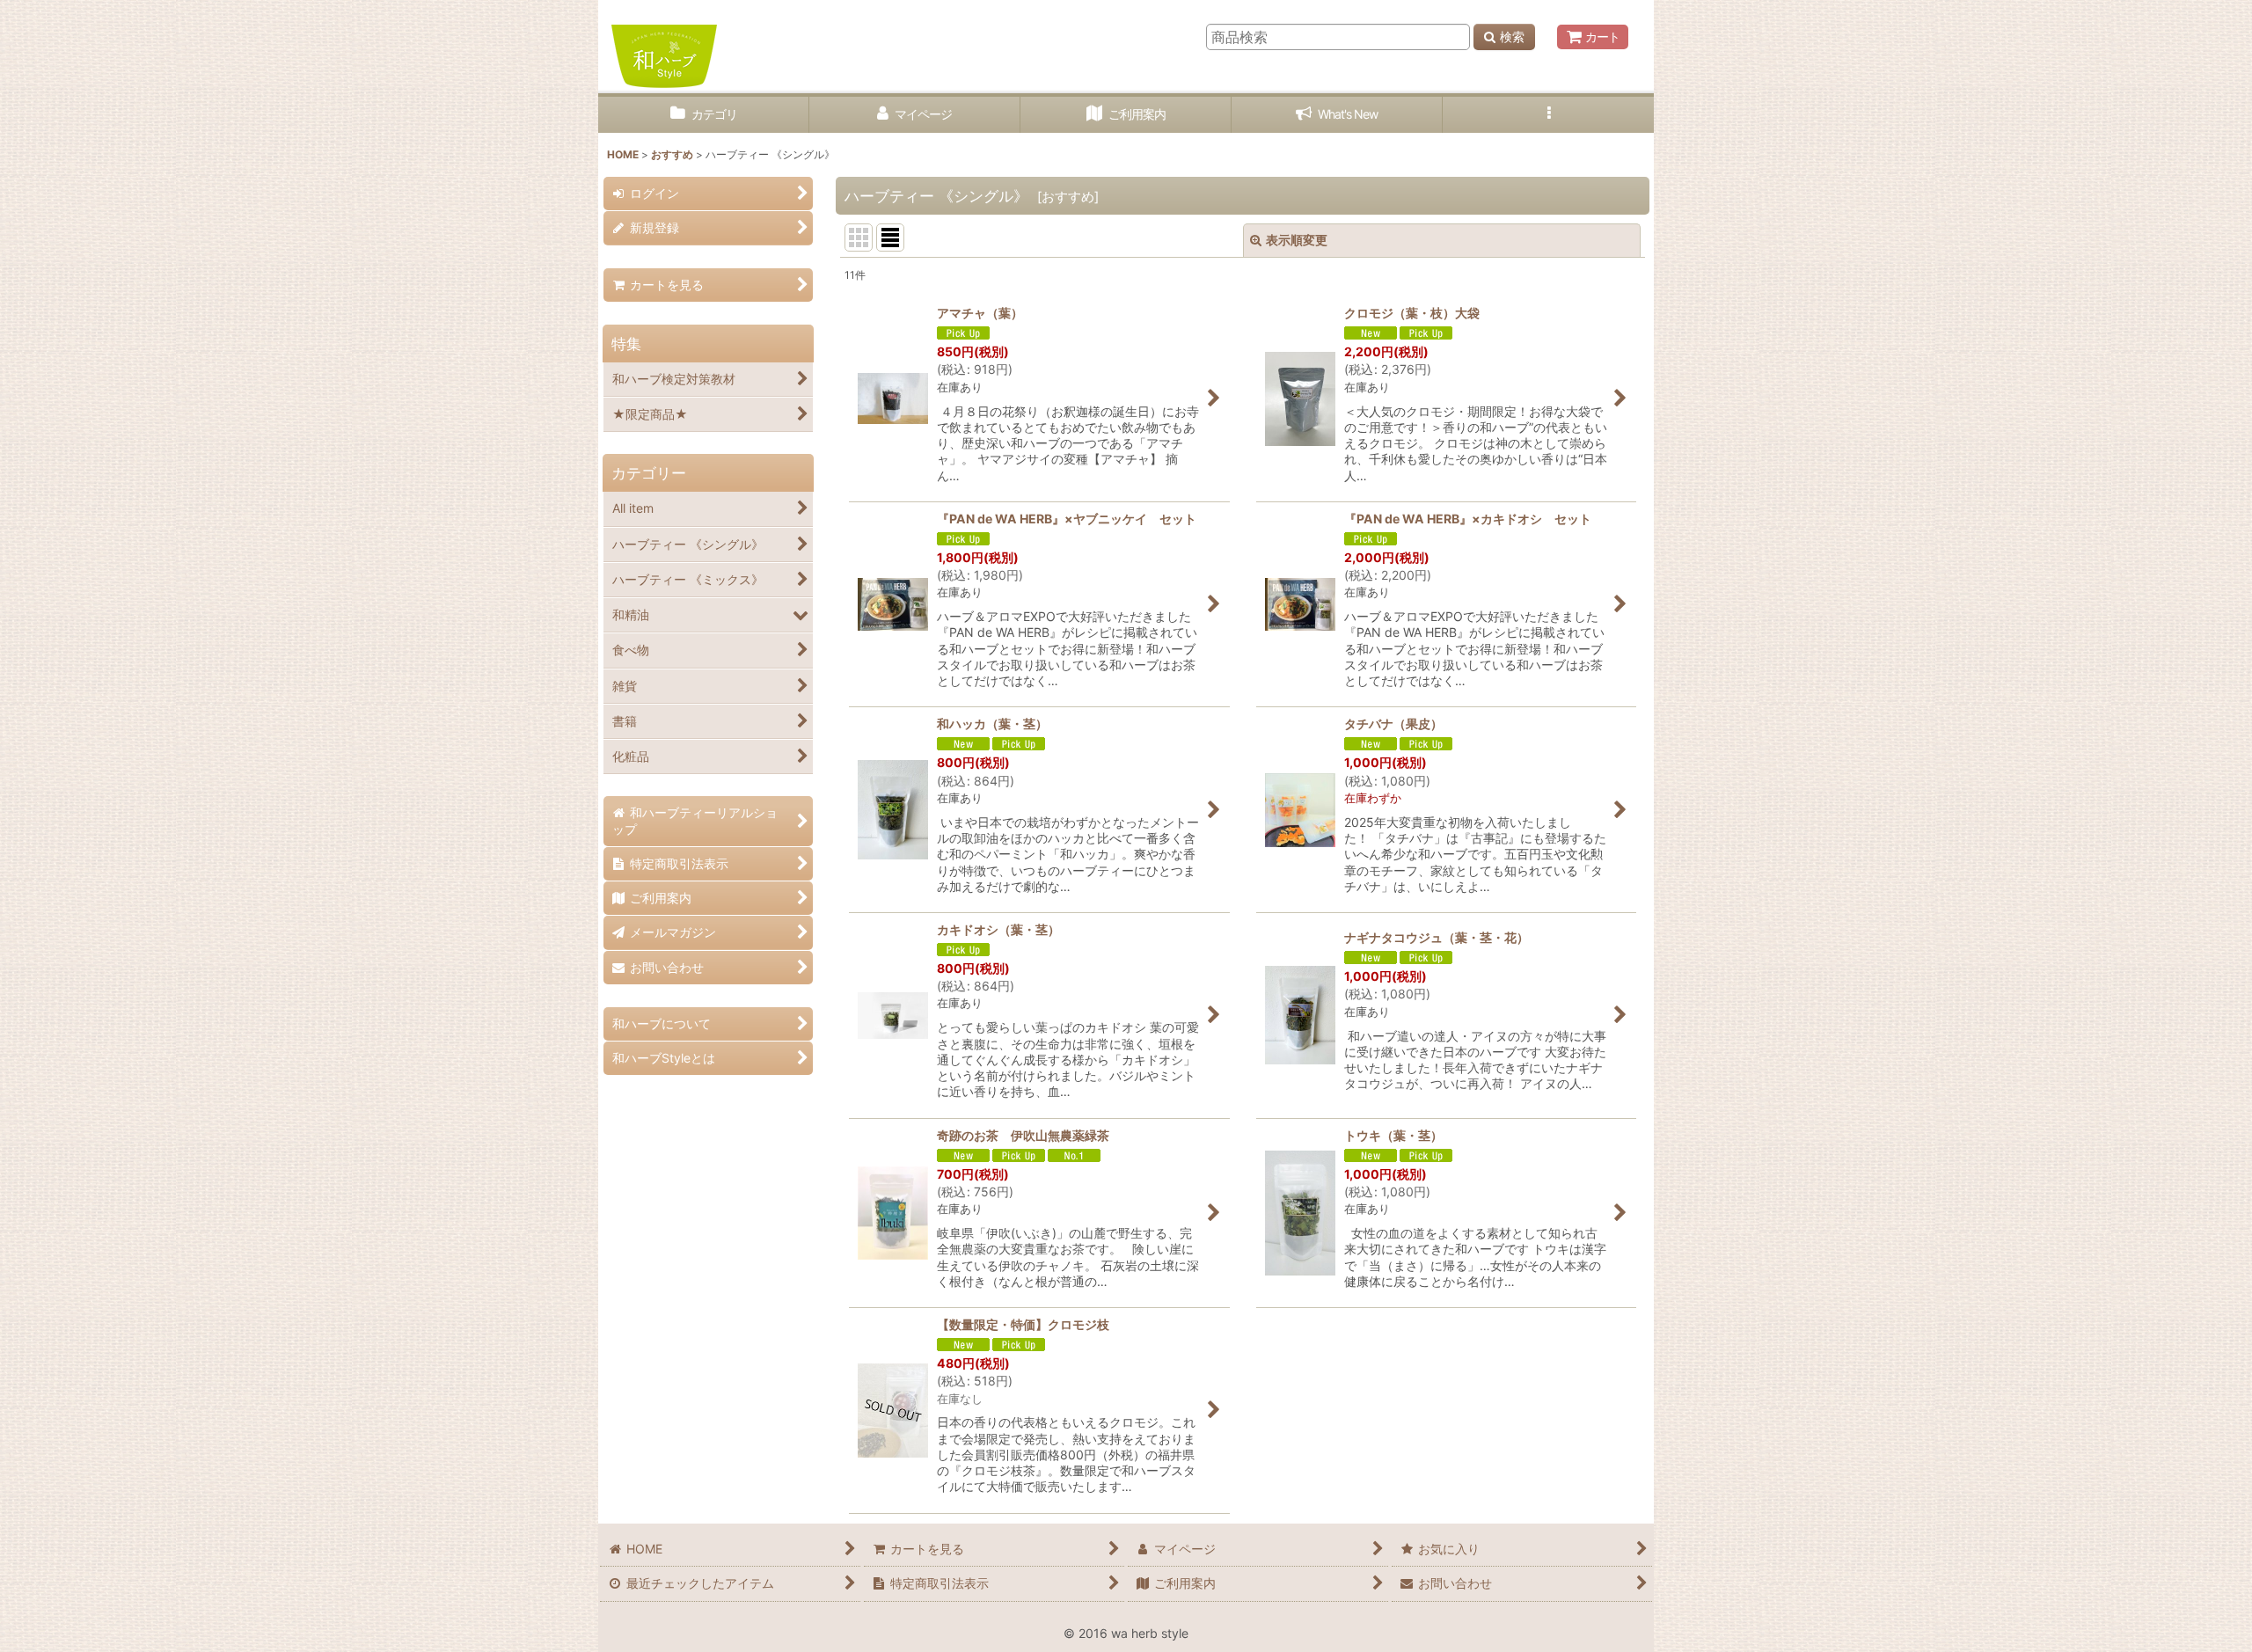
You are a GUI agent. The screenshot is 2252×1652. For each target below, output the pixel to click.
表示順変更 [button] (1297, 240)
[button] (1548, 115)
